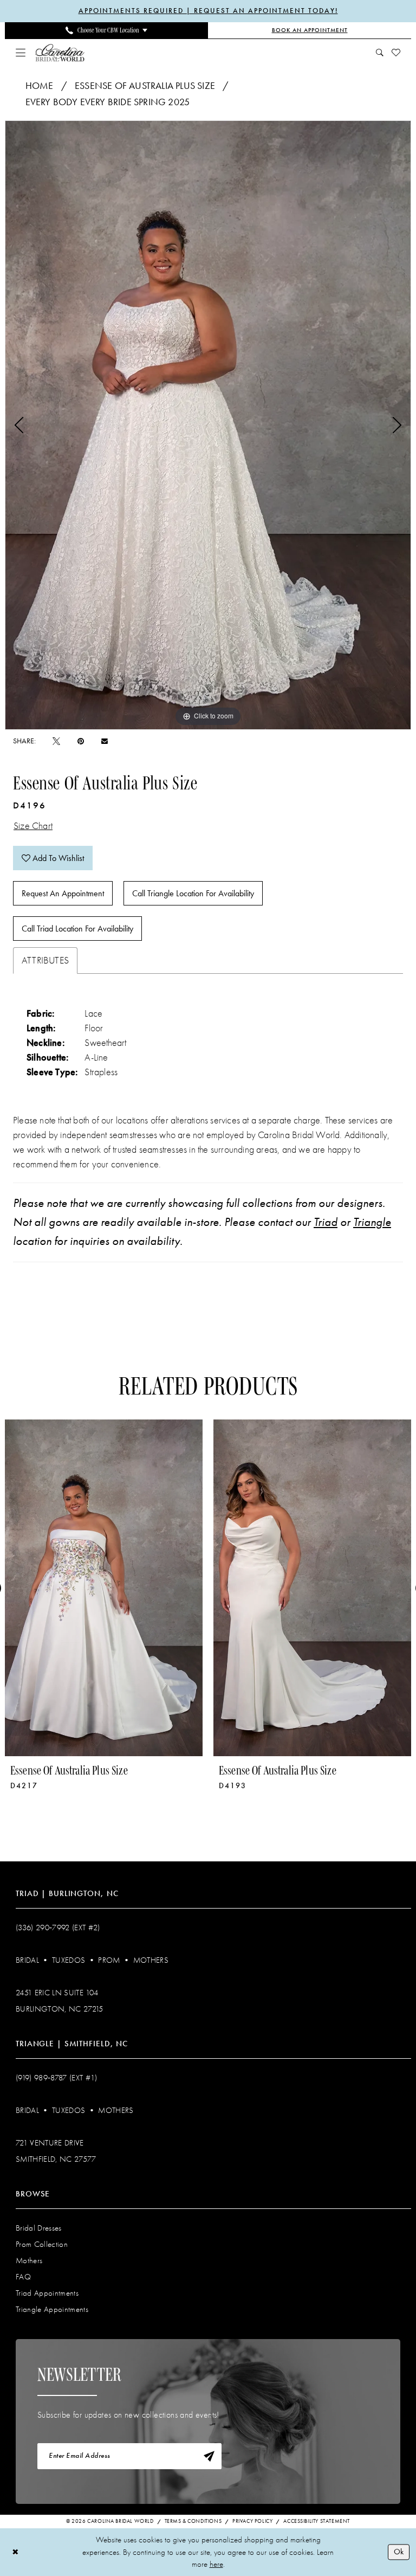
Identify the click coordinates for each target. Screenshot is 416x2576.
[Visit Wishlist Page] (396, 53)
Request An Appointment (63, 893)
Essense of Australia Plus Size (145, 86)
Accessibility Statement (317, 2521)
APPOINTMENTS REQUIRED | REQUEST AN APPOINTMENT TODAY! (208, 11)
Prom (109, 1960)
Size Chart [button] (33, 826)
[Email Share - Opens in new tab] (105, 741)
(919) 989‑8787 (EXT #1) (57, 2078)
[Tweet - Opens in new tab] (56, 741)
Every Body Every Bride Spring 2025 (108, 102)
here (216, 2564)
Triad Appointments (47, 2293)
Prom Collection (42, 2244)
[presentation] (104, 1588)
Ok (399, 2552)
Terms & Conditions (193, 2521)
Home (40, 86)
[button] (21, 53)
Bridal (27, 1960)
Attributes (45, 961)
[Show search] (380, 53)
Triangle (372, 1222)
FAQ (23, 2277)
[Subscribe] (209, 2456)
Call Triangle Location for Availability (193, 893)
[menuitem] (106, 30)
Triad (326, 1222)
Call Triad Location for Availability (77, 929)
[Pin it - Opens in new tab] (81, 741)
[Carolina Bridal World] (60, 52)
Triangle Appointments (52, 2309)
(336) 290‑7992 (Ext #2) (58, 1928)
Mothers (151, 1960)
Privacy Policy (252, 2521)
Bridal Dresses (39, 2228)
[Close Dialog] (15, 2552)
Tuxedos (69, 1960)
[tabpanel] (208, 425)
